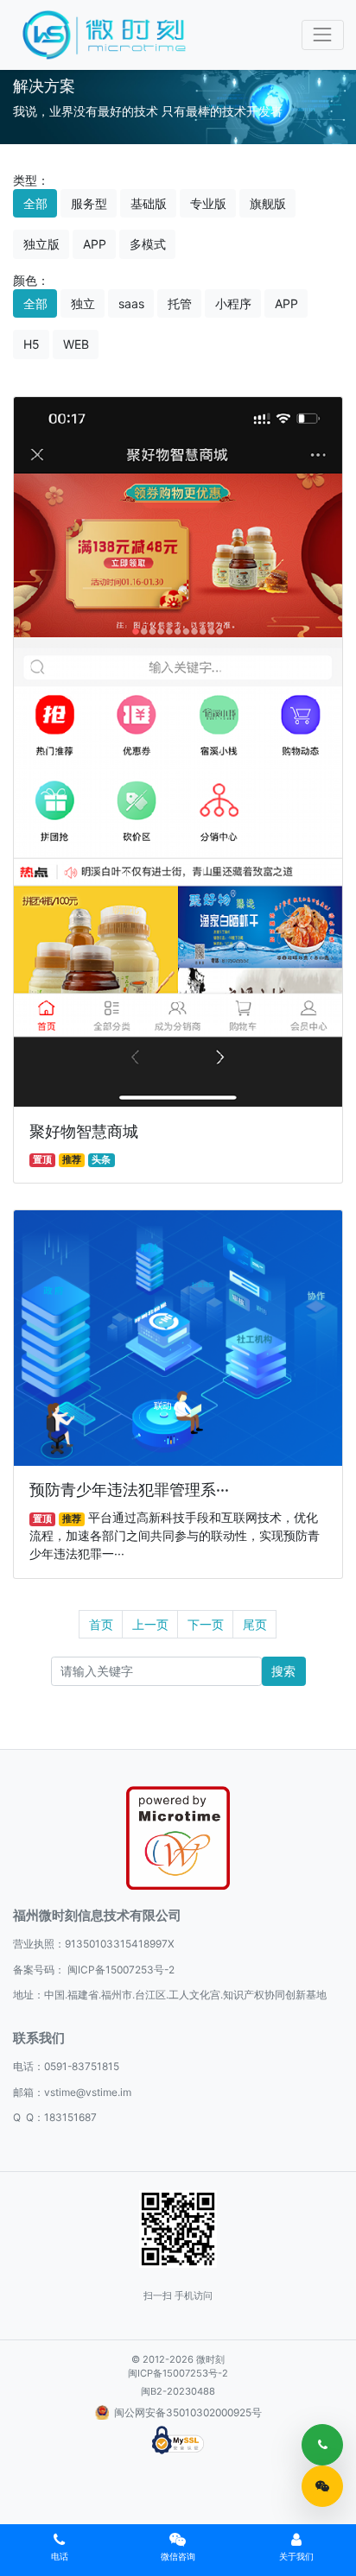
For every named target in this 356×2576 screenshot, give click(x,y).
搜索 (283, 1671)
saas (131, 303)
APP (95, 244)
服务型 (89, 203)
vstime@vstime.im (88, 2092)
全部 (35, 203)
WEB (76, 344)
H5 (32, 344)
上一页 (150, 1624)
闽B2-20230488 (178, 2391)
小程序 (233, 303)
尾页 (255, 1624)
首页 (101, 1624)
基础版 (149, 203)
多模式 (148, 244)
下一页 (206, 1624)
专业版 (208, 203)
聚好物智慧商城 (84, 1131)
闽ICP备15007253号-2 (120, 1970)
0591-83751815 (82, 2066)
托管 (180, 303)
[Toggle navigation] (323, 35)
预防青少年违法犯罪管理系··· (129, 1490)
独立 (83, 303)
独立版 (41, 244)
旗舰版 (268, 203)
